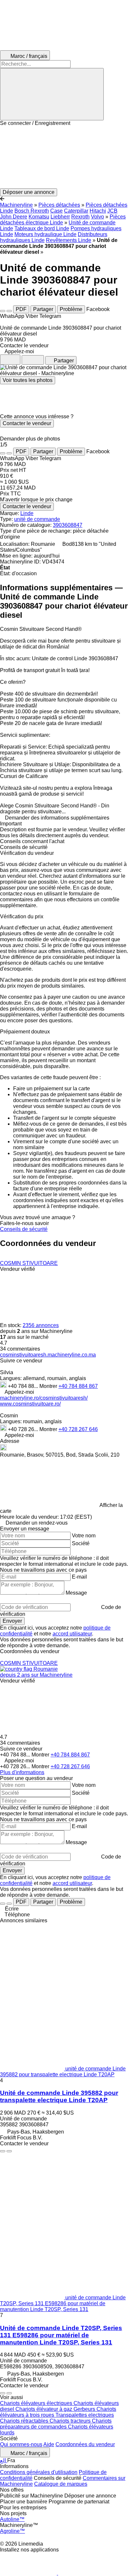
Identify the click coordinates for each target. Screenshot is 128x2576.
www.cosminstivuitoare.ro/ (30, 1404)
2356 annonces (41, 1325)
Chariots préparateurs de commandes (56, 2424)
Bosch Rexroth (32, 211)
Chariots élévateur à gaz (44, 2409)
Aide (49, 2444)
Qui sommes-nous (21, 2444)
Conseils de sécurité (24, 1229)
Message (76, 1593)
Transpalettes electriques (85, 2415)
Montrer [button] (49, 1386)
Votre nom (84, 1536)
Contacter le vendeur (27, 423)
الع (4, 2460)
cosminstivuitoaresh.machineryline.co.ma (48, 1355)
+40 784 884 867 (78, 1386)
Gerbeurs (85, 2409)
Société (81, 1543)
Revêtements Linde (69, 240)
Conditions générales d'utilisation (39, 2472)
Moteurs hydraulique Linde (45, 234)
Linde (27, 513)
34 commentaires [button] (20, 1349)
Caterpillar (76, 211)
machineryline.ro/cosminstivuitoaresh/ (44, 1398)
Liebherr (60, 217)
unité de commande (37, 519)
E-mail (79, 1577)
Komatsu (39, 217)
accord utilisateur (72, 1634)
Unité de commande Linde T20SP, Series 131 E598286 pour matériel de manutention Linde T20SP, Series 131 (61, 2335)
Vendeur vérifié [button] (18, 1269)
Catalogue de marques (61, 2484)
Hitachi (98, 211)
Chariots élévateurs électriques (37, 2403)
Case (56, 211)
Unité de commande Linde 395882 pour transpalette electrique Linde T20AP (59, 2096)
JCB (112, 211)
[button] (64, 157)
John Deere (14, 217)
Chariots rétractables (25, 2421)
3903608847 (68, 525)
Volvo (97, 217)
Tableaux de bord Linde (42, 228)
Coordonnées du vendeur (85, 2444)
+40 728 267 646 (78, 1429)
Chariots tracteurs (71, 2421)
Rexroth (80, 217)
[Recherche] (52, 94)
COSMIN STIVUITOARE (29, 1263)
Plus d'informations (22, 1772)
